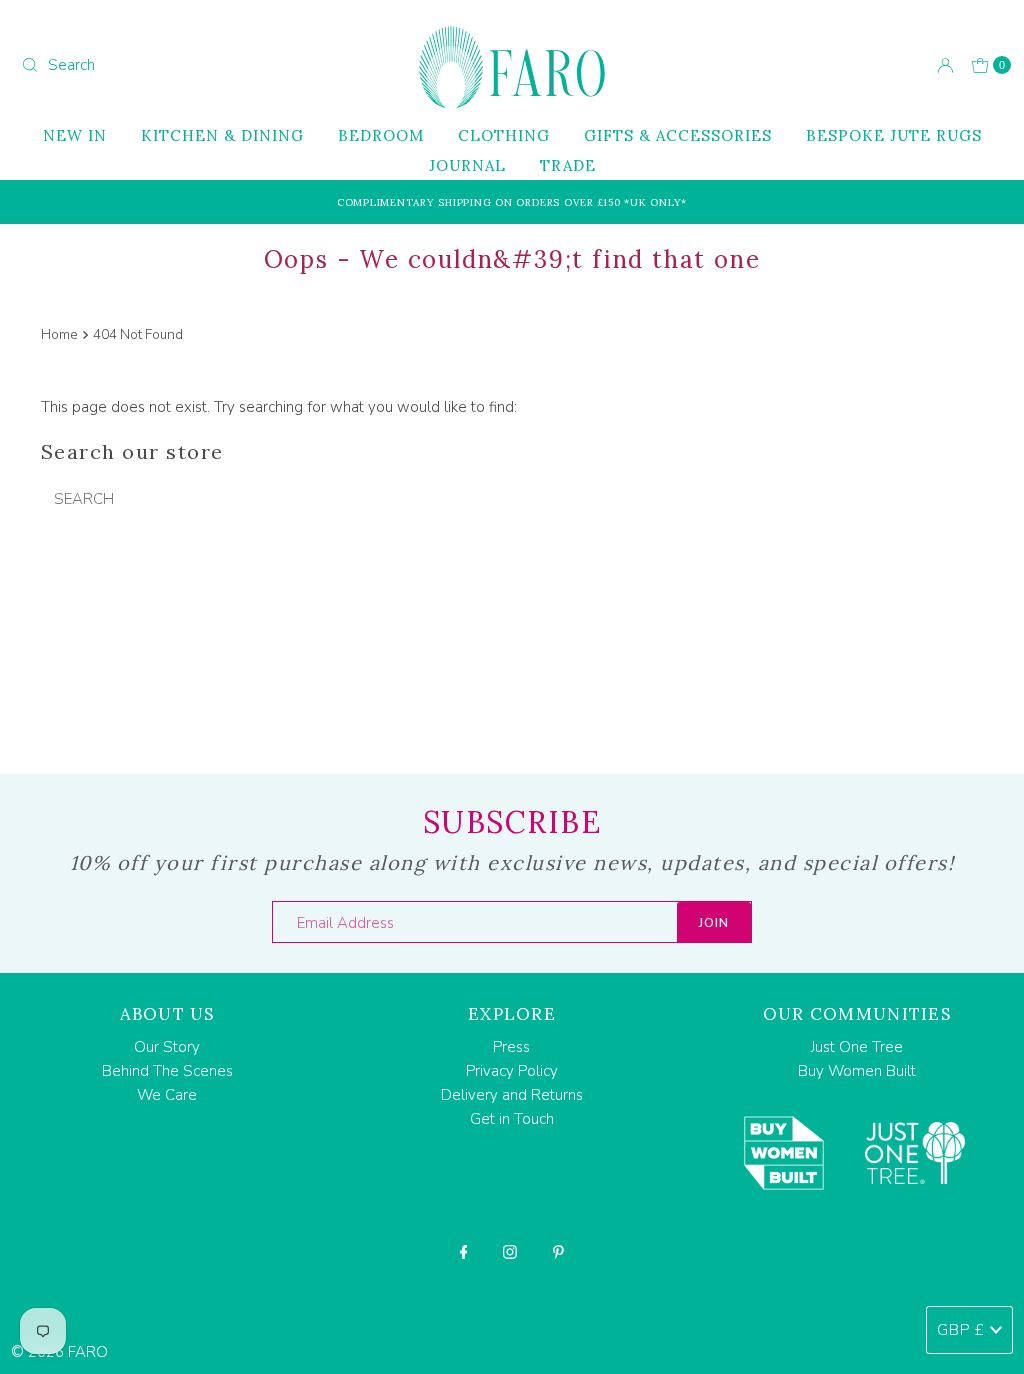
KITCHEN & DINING (222, 135)
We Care (167, 1095)
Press (511, 1047)
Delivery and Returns (512, 1095)
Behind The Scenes (167, 1071)
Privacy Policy (512, 1071)
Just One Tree (857, 1047)
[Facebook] (464, 1252)
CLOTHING (504, 135)
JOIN (714, 923)
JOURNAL (467, 165)
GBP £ (961, 1330)
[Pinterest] (558, 1252)
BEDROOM (381, 135)
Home (59, 334)
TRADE (568, 165)
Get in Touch (512, 1119)
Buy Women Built (857, 1071)
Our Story (167, 1047)
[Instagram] (510, 1252)
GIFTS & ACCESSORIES (678, 135)
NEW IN (75, 135)
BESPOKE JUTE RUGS (894, 135)
